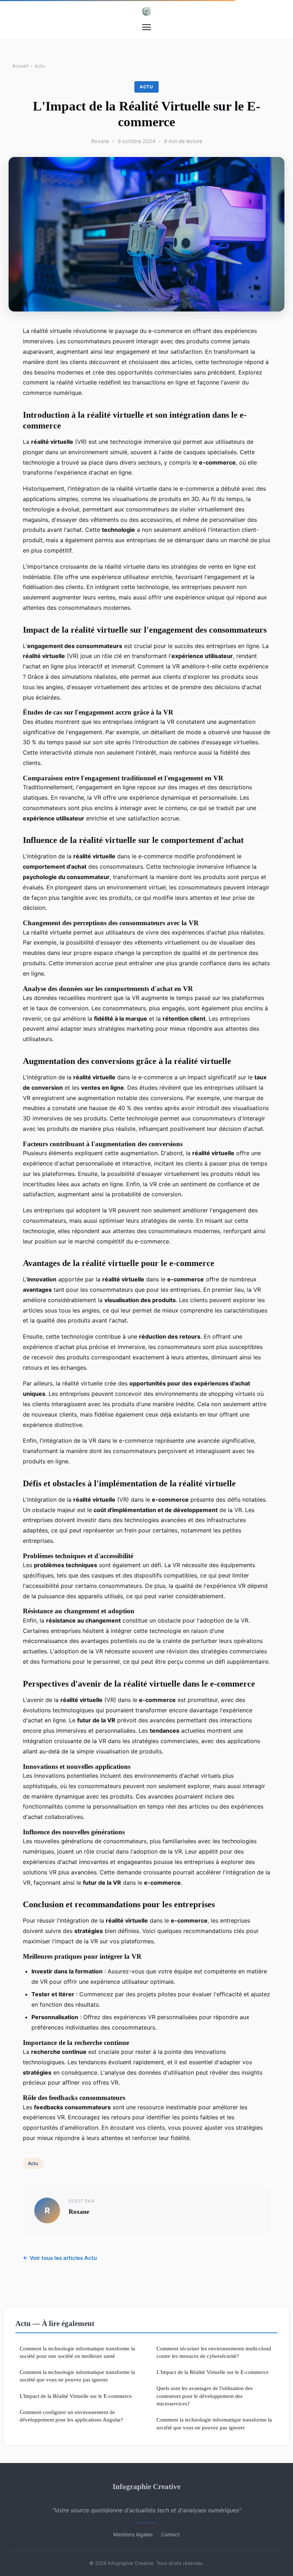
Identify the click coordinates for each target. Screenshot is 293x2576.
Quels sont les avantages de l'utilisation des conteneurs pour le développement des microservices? (205, 2396)
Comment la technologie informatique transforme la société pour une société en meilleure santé (77, 2352)
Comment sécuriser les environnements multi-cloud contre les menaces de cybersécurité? (214, 2352)
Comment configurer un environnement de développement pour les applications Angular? (71, 2416)
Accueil (20, 66)
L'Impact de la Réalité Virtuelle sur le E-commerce (76, 2396)
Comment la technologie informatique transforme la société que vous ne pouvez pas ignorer (77, 2376)
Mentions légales (133, 2534)
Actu (40, 66)
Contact (170, 2534)
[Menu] (146, 27)
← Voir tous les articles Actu (60, 2258)
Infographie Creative (146, 2486)
